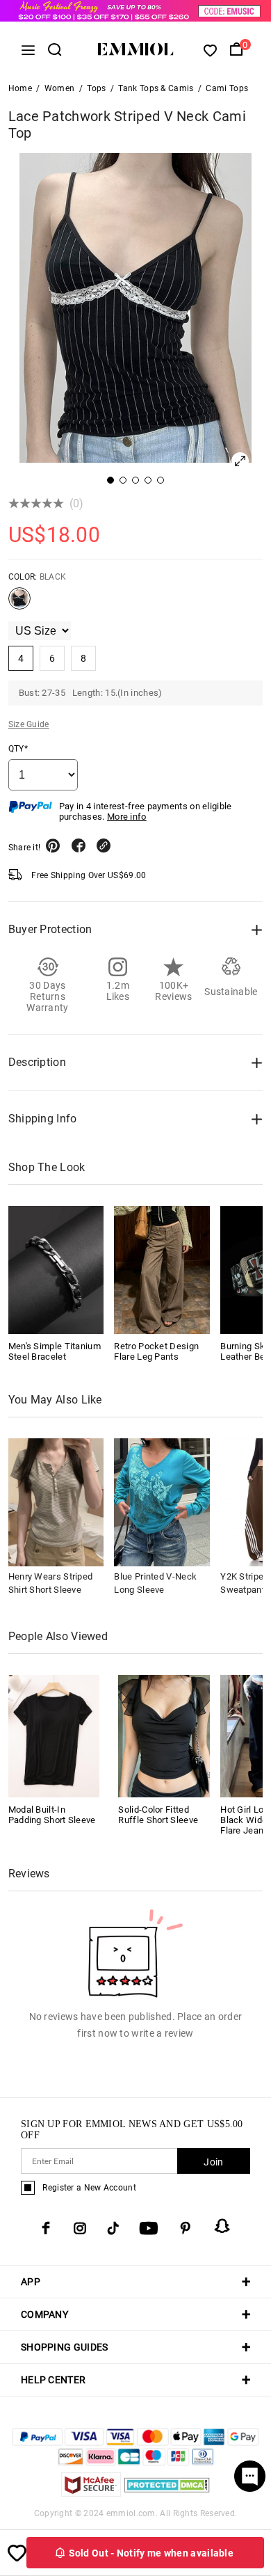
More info (127, 817)
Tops (96, 88)
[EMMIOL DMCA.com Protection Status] (167, 2493)
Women (60, 88)
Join (213, 2162)
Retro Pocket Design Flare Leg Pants (156, 1351)
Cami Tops (227, 88)
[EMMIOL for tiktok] (113, 2228)
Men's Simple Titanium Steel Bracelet (55, 1351)
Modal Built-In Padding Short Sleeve (52, 1815)
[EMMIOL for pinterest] (186, 2228)
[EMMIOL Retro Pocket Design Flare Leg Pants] (162, 1270)
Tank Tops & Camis (156, 88)
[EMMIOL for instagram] (80, 2228)
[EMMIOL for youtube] (149, 2228)
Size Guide (29, 724)
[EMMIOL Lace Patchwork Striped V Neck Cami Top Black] (19, 604)
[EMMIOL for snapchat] (222, 2226)
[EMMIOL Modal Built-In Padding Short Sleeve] (54, 1735)
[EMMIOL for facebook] (46, 2228)
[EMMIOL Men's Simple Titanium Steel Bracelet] (56, 1270)
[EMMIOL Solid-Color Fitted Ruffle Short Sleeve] (164, 1735)
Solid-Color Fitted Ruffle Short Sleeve (158, 1815)
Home (20, 88)
